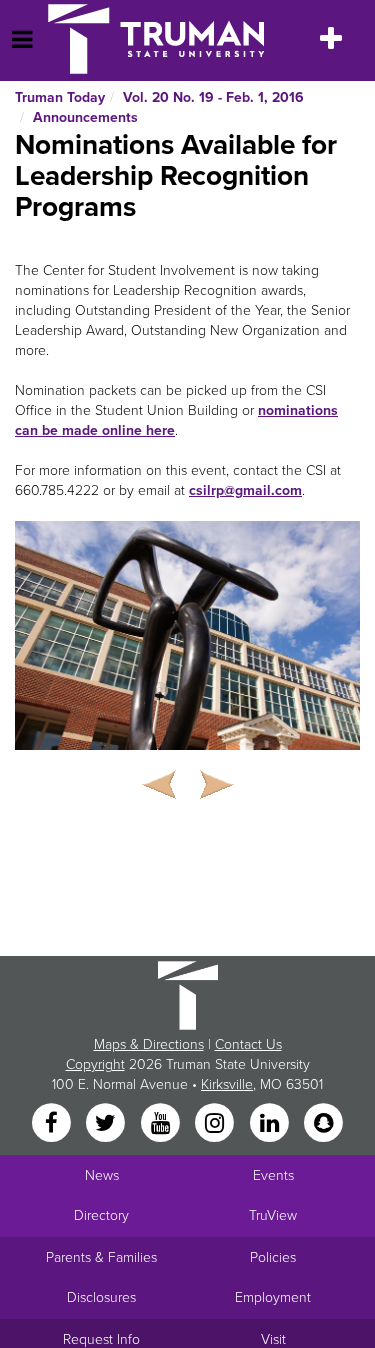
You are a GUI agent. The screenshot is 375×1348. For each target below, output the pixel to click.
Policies (273, 1257)
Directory (101, 1215)
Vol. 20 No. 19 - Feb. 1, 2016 (213, 97)
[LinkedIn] (271, 1124)
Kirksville (227, 1084)
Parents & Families (101, 1257)
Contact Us (248, 1044)
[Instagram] (217, 1124)
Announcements (85, 117)
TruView (273, 1215)
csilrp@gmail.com (245, 490)
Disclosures (101, 1297)
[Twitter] (108, 1124)
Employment (273, 1297)
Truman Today (60, 97)
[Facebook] (53, 1124)
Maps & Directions (149, 1044)
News (102, 1175)
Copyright (95, 1064)
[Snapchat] (323, 1124)
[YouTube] (162, 1124)
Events (273, 1175)
